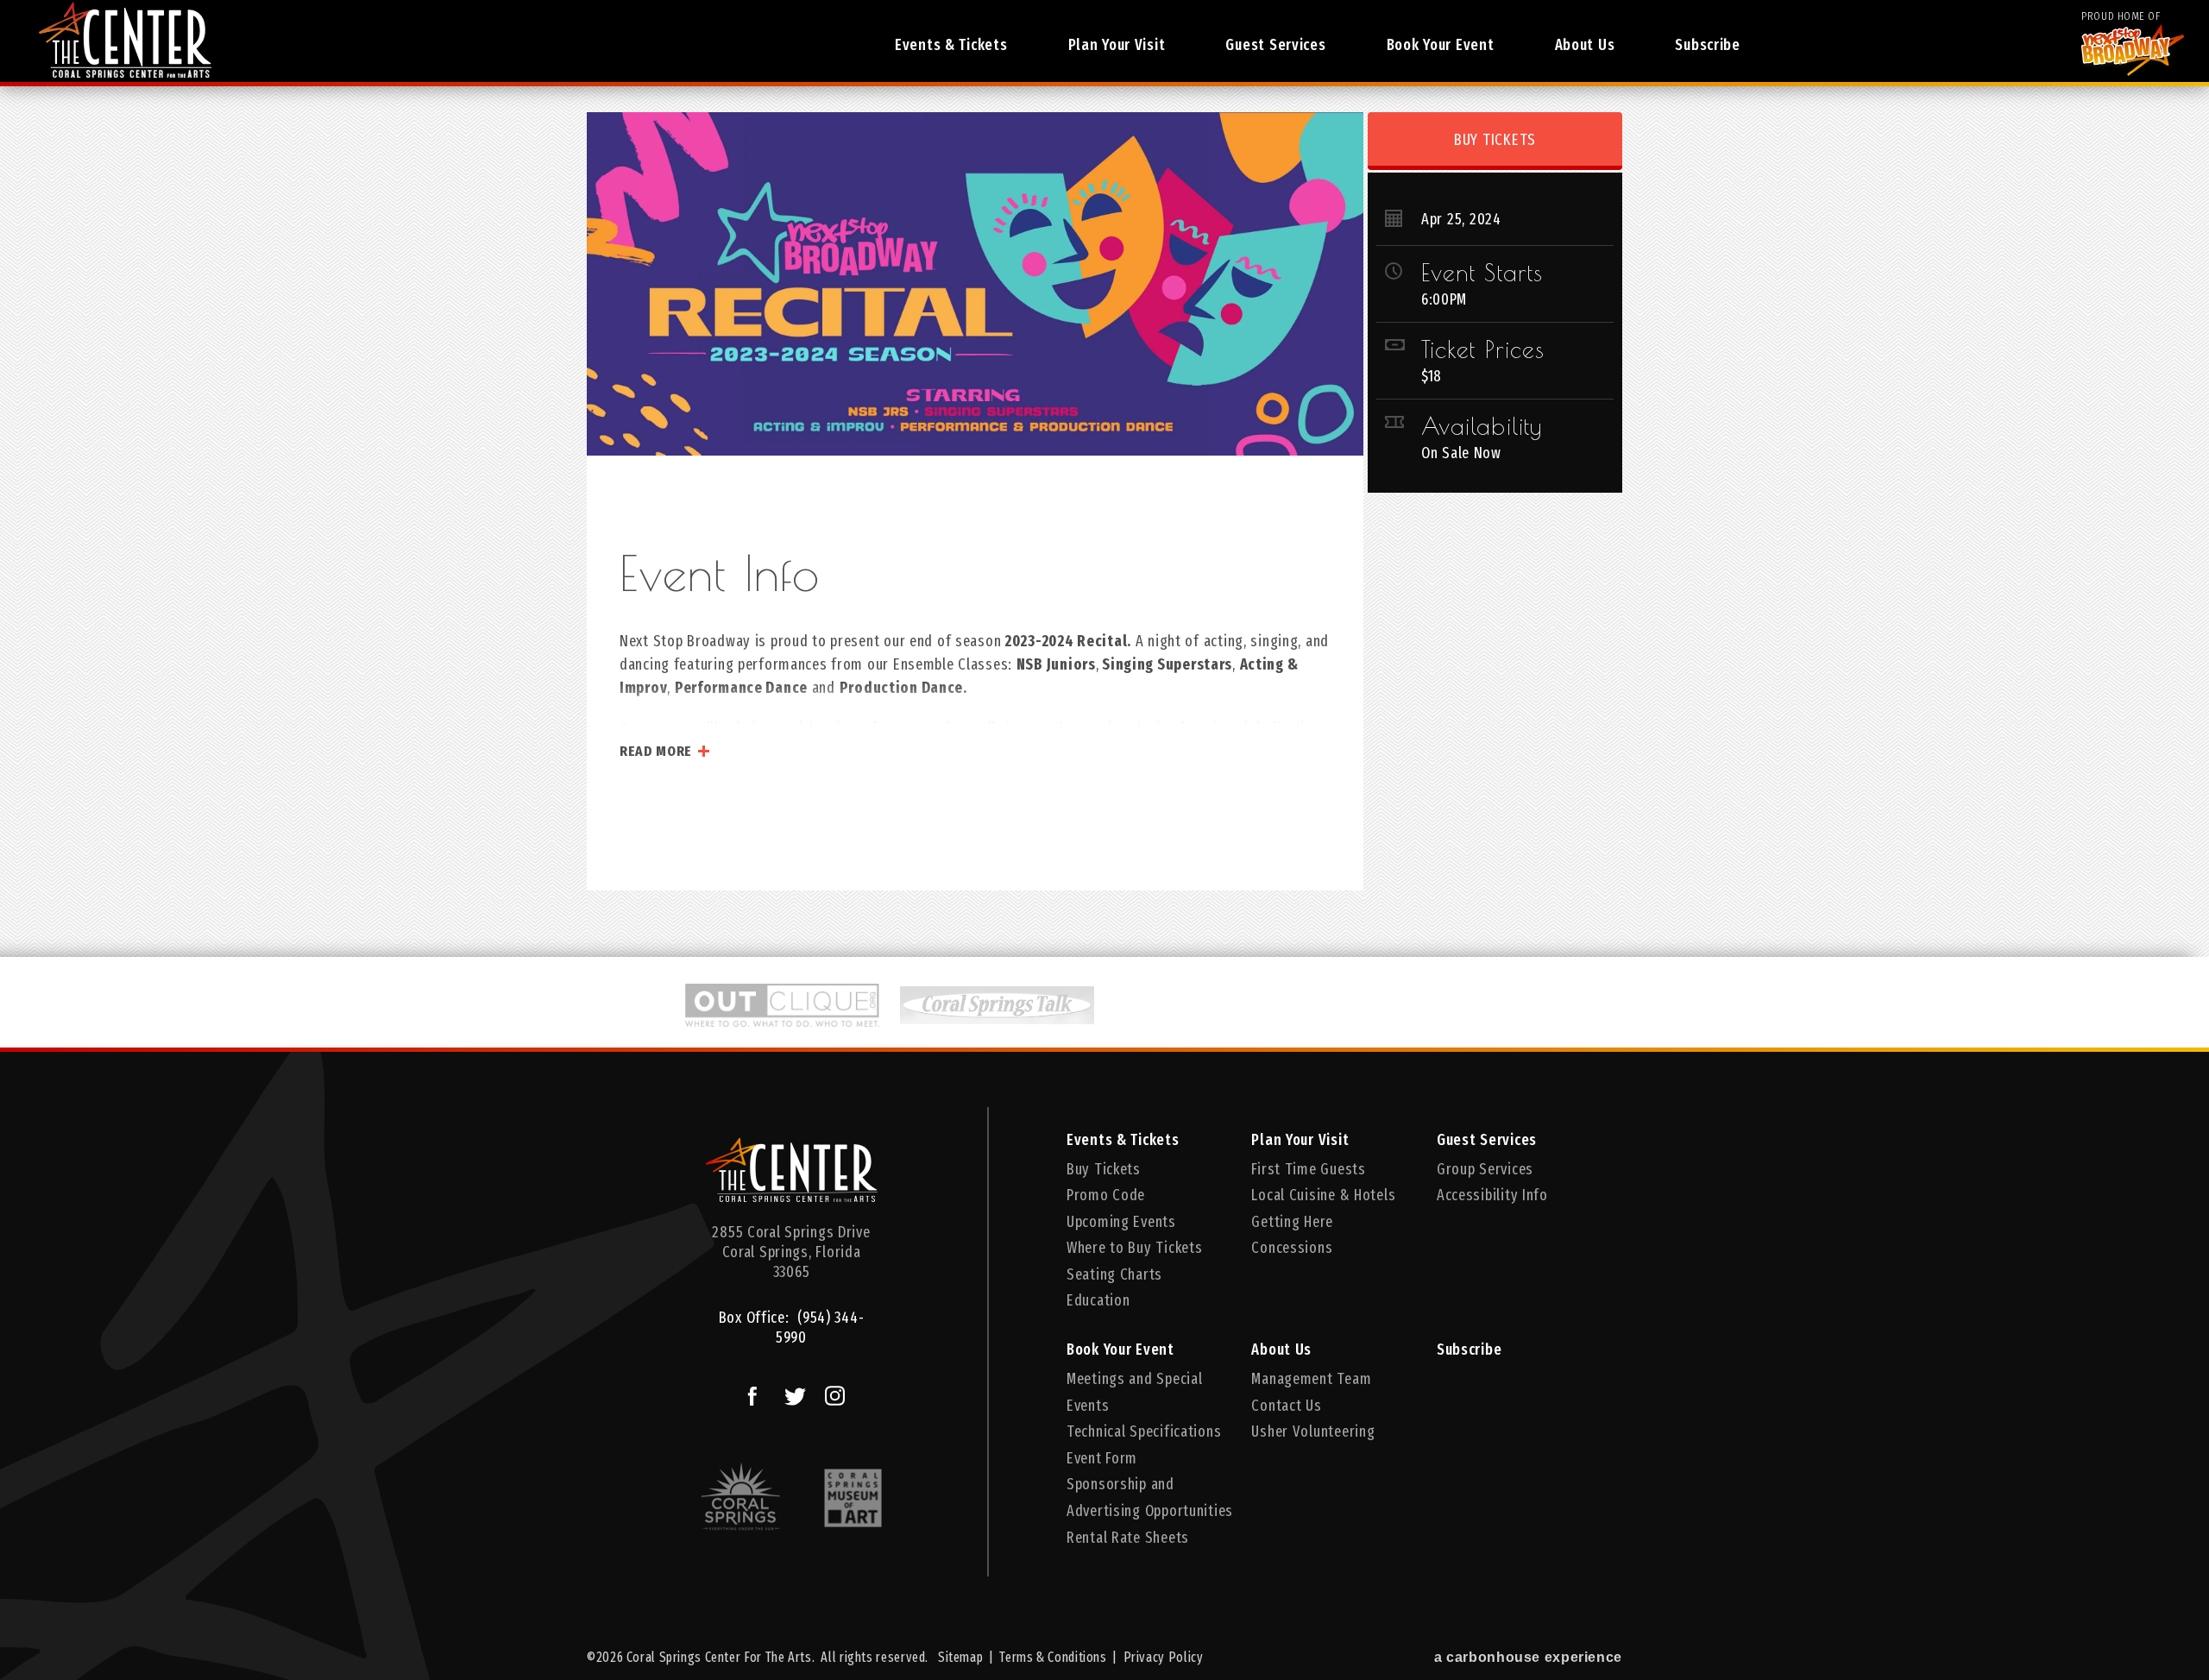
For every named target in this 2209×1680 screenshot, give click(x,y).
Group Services (1485, 1169)
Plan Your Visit (1117, 45)
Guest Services (1275, 45)
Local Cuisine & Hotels (1323, 1195)
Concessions (1292, 1248)
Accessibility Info (1492, 1195)
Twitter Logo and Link (792, 1394)
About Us (1585, 45)
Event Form (1102, 1458)
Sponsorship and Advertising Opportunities (1150, 1498)
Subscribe (1707, 45)
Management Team (1311, 1379)
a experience (1528, 1657)
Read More (656, 751)
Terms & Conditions (1053, 1657)
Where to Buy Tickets (1134, 1248)
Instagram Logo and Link (832, 1394)
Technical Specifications (1144, 1431)
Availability (1482, 426)
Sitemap (960, 1657)
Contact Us (1286, 1406)
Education (1098, 1300)
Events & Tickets (951, 45)
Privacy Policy (1164, 1657)
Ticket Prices (1483, 349)
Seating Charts (1114, 1274)
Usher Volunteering (1313, 1431)
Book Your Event (1441, 45)
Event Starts (1482, 273)
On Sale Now (1461, 453)
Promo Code (1106, 1195)
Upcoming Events (1121, 1222)
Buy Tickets (1495, 140)
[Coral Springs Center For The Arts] (791, 1176)
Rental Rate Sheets (1128, 1538)
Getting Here (1292, 1222)
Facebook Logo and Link (750, 1394)
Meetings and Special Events (1134, 1392)
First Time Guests (1308, 1169)
